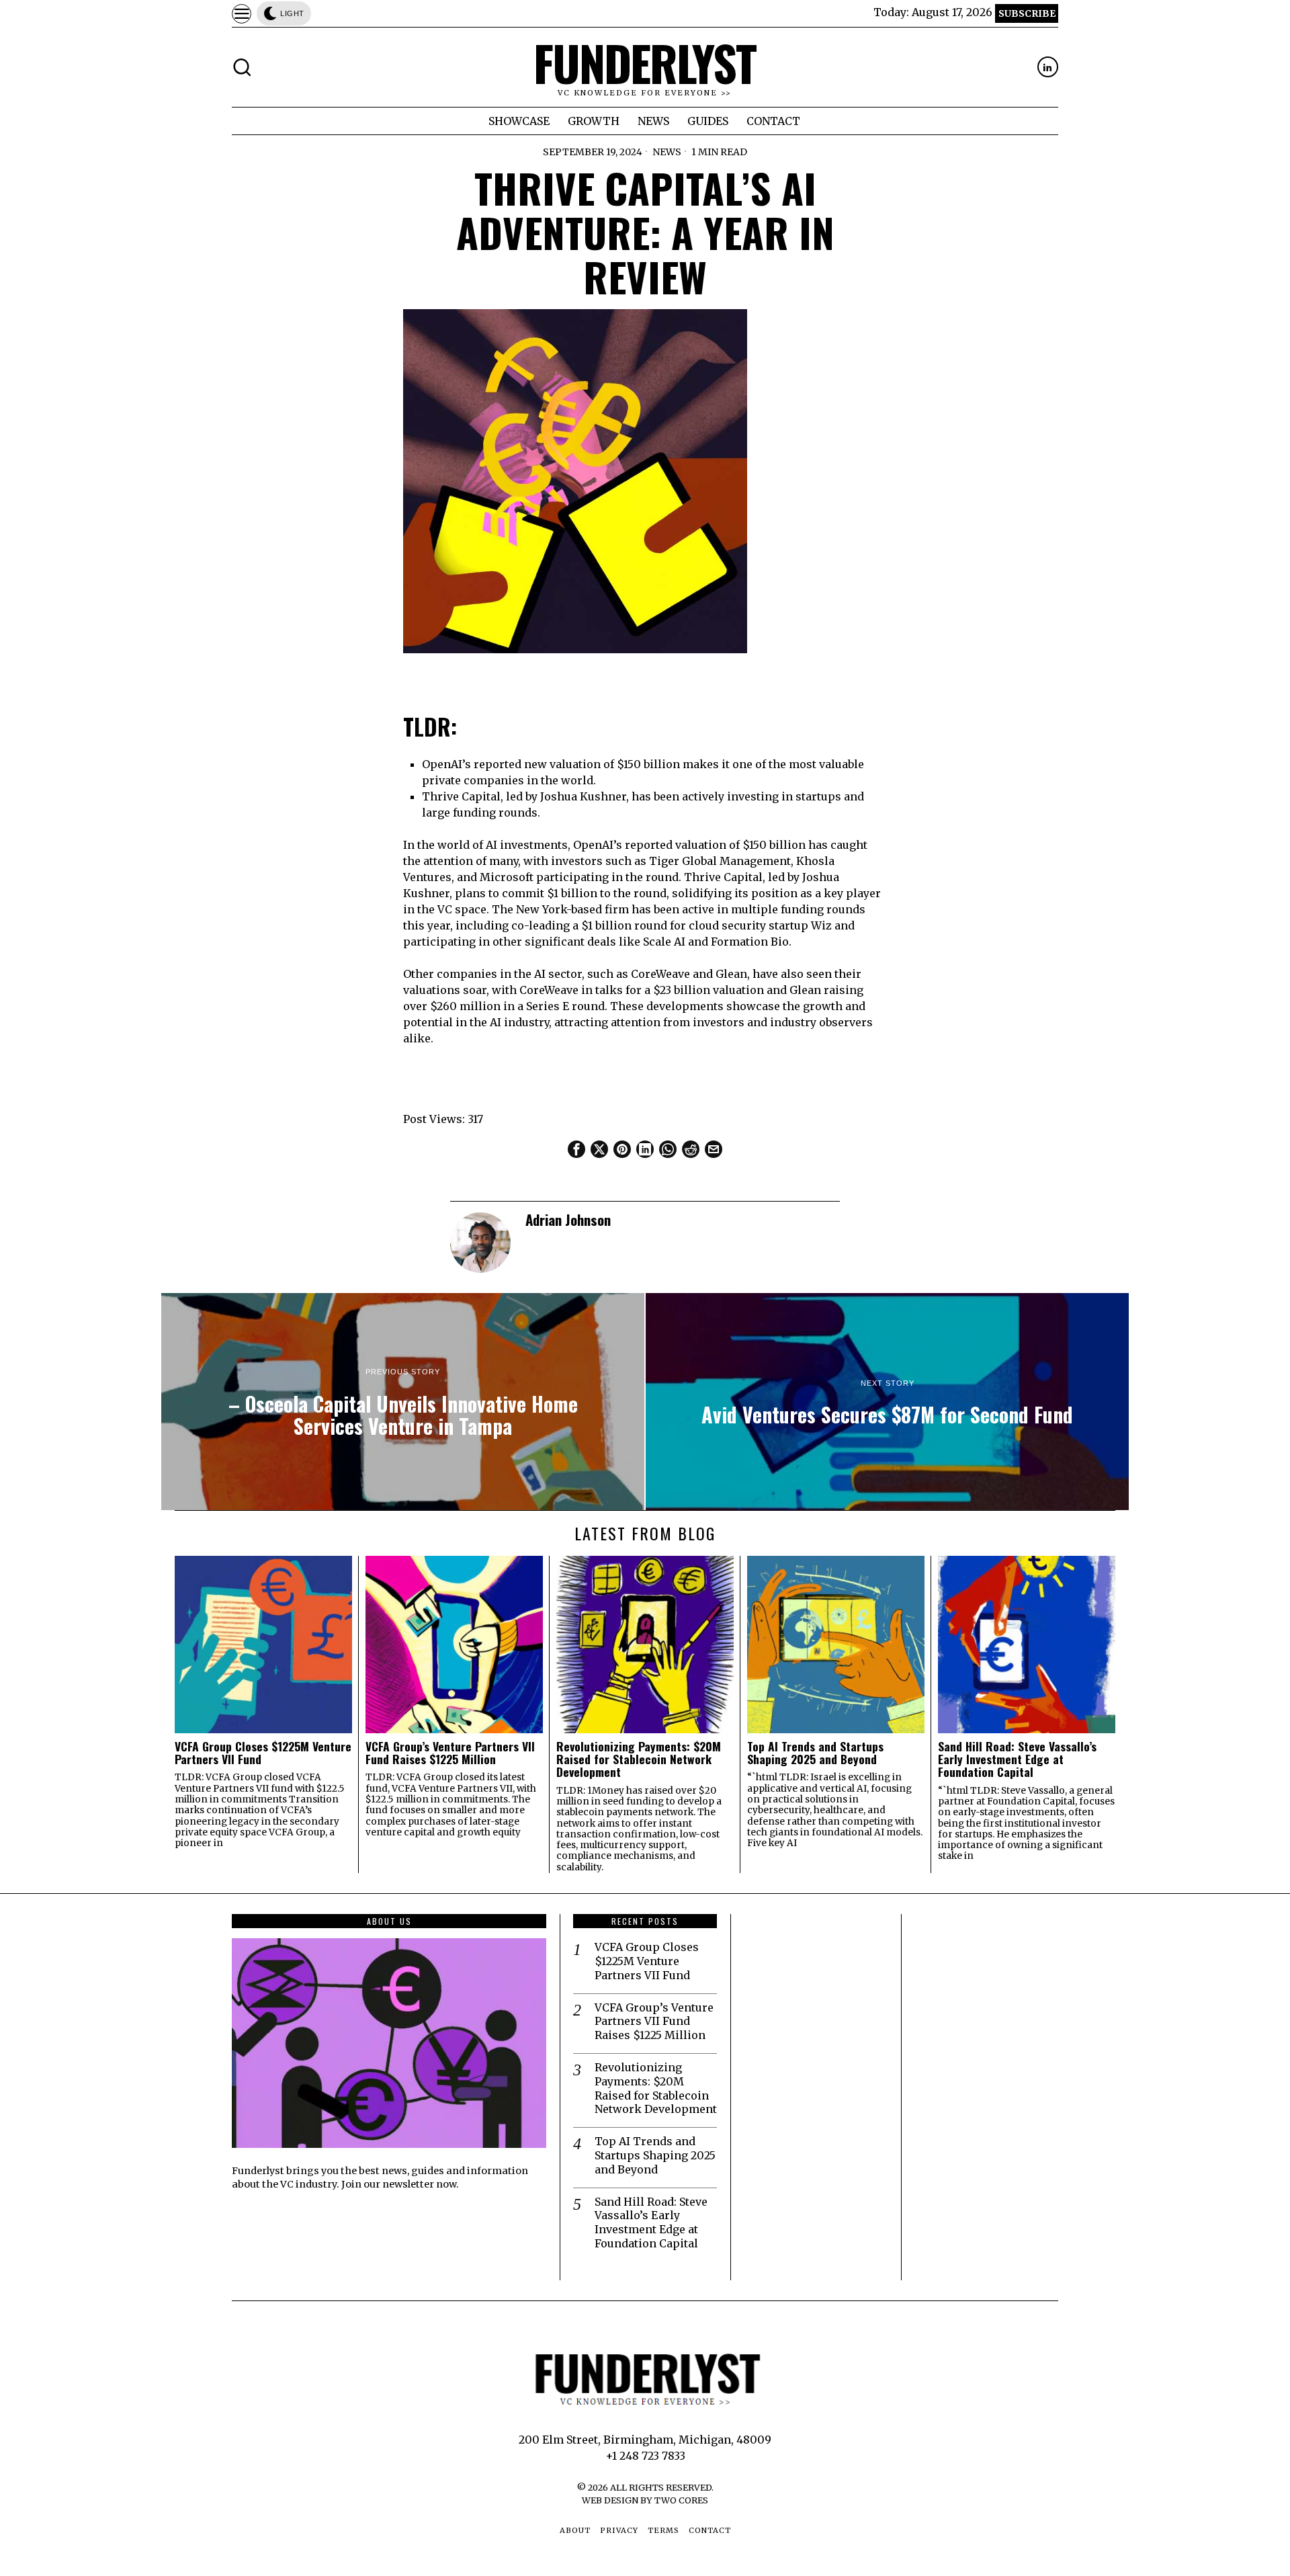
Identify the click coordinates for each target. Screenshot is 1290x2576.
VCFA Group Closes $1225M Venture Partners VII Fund (263, 1753)
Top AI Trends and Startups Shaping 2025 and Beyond (815, 1753)
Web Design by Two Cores (645, 2500)
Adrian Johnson (568, 1219)
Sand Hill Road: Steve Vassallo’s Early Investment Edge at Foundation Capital (1017, 1759)
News (667, 152)
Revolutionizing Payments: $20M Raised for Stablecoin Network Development (639, 1759)
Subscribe (1027, 13)
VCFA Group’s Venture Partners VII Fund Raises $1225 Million (450, 1753)
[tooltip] (1048, 67)
